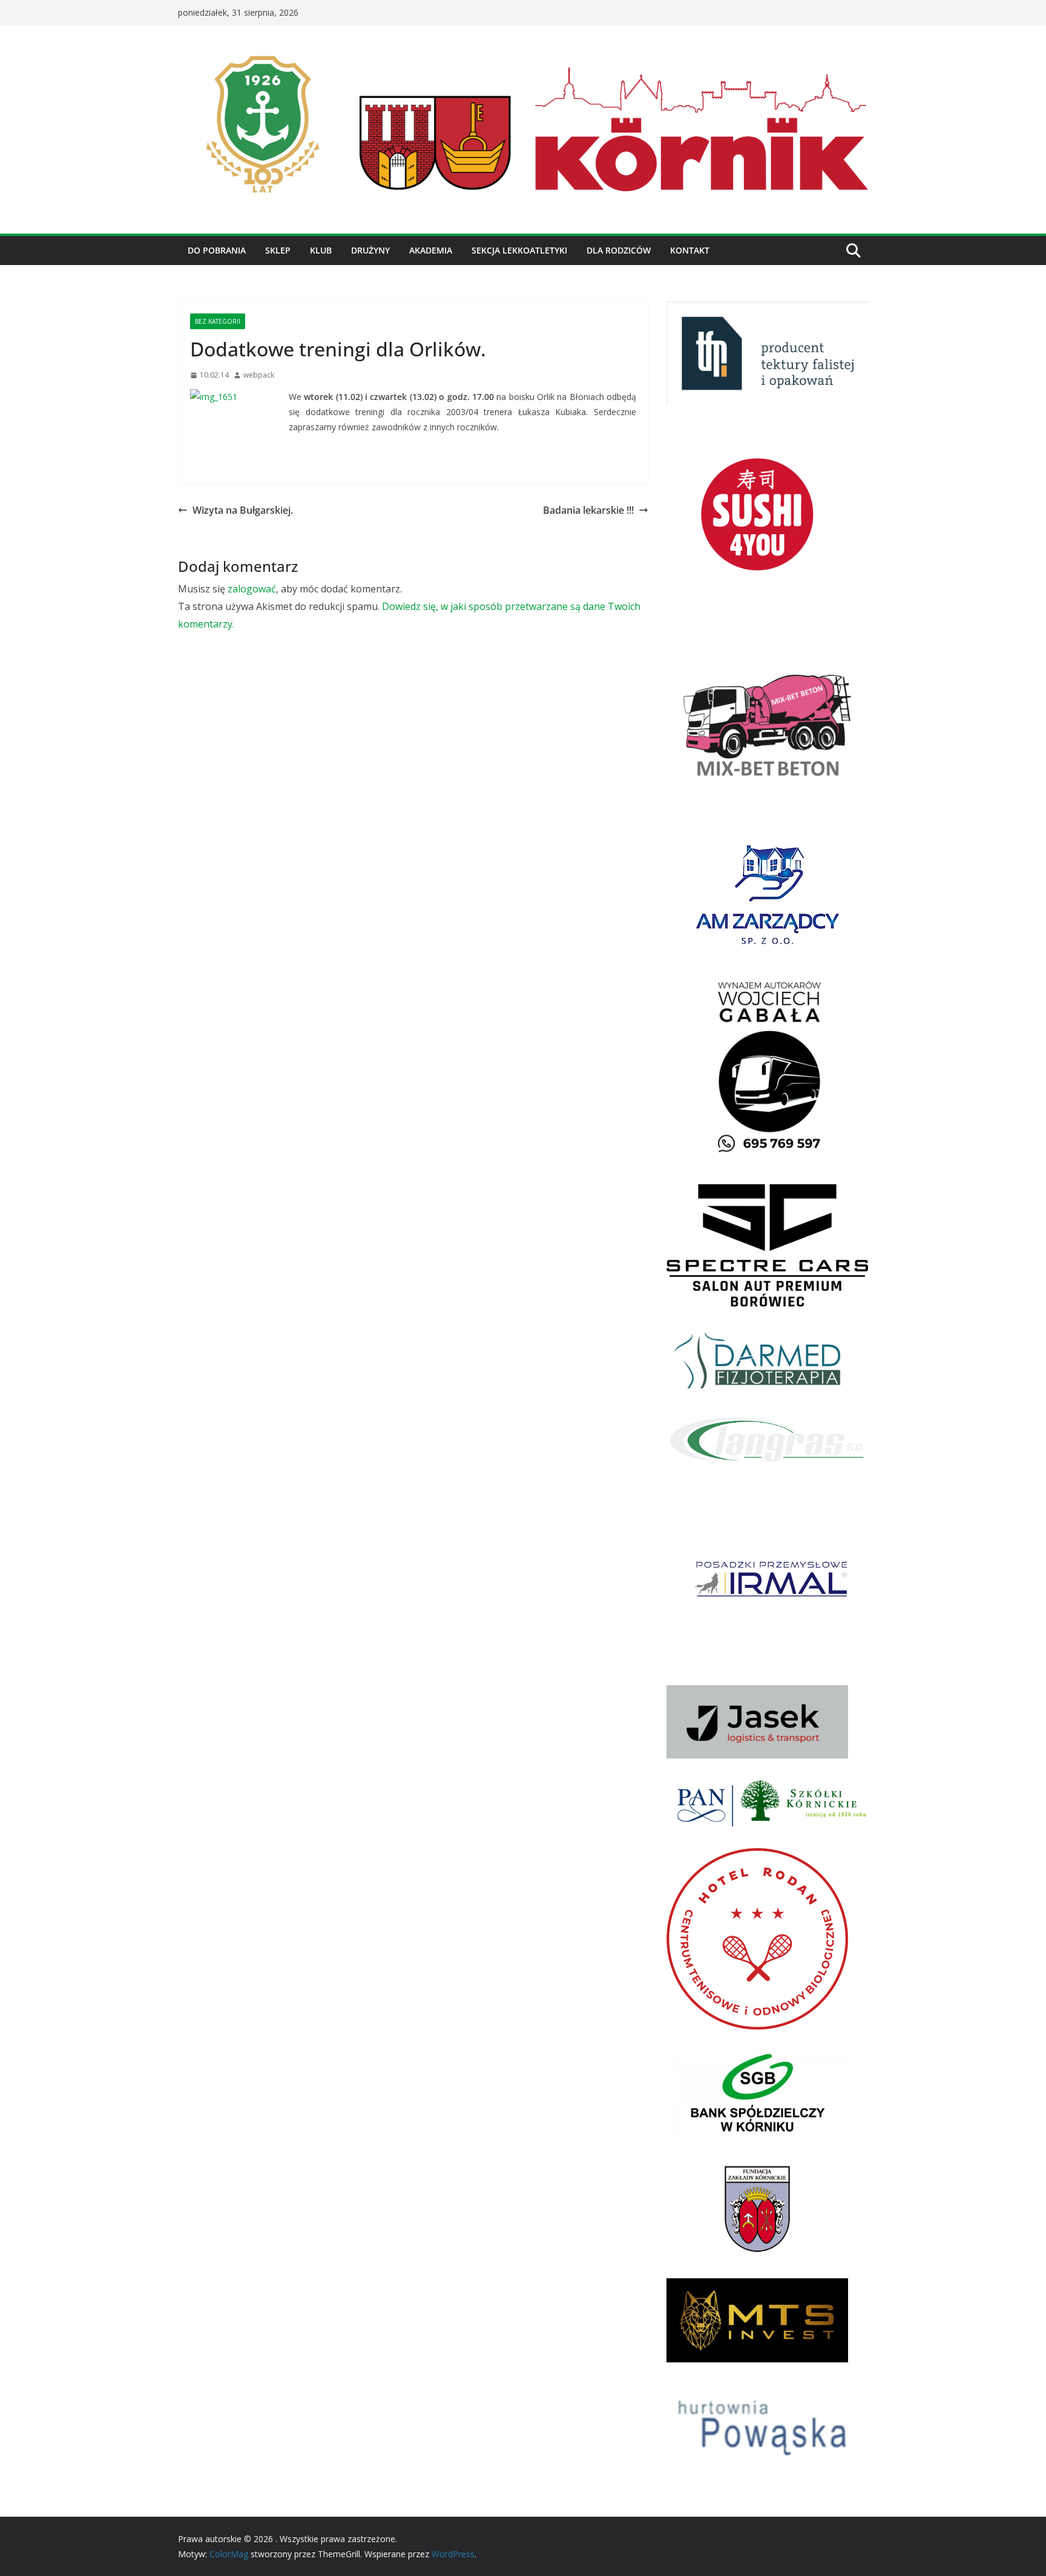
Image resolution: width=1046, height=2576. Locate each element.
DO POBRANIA (217, 250)
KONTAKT (690, 250)
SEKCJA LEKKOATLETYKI (519, 250)
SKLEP (278, 250)
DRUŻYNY (370, 250)
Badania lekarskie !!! (588, 510)
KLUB (321, 250)
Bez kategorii (218, 321)
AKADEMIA (431, 250)
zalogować (252, 589)
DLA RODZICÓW (619, 250)
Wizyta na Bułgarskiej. (243, 510)
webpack (259, 375)
